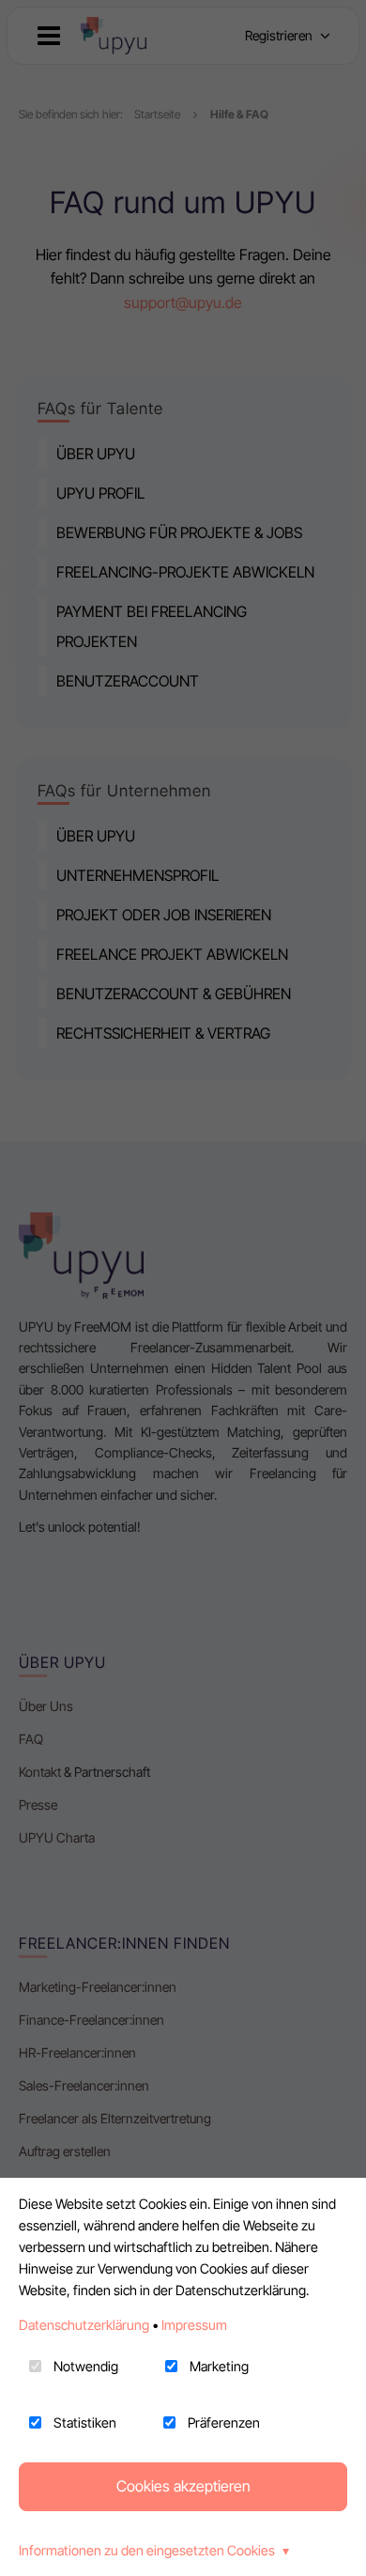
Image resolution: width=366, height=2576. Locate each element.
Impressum (194, 2325)
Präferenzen (224, 2422)
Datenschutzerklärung (84, 2325)
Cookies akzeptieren (183, 2486)
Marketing (219, 2366)
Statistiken (85, 2422)
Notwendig (86, 2366)
